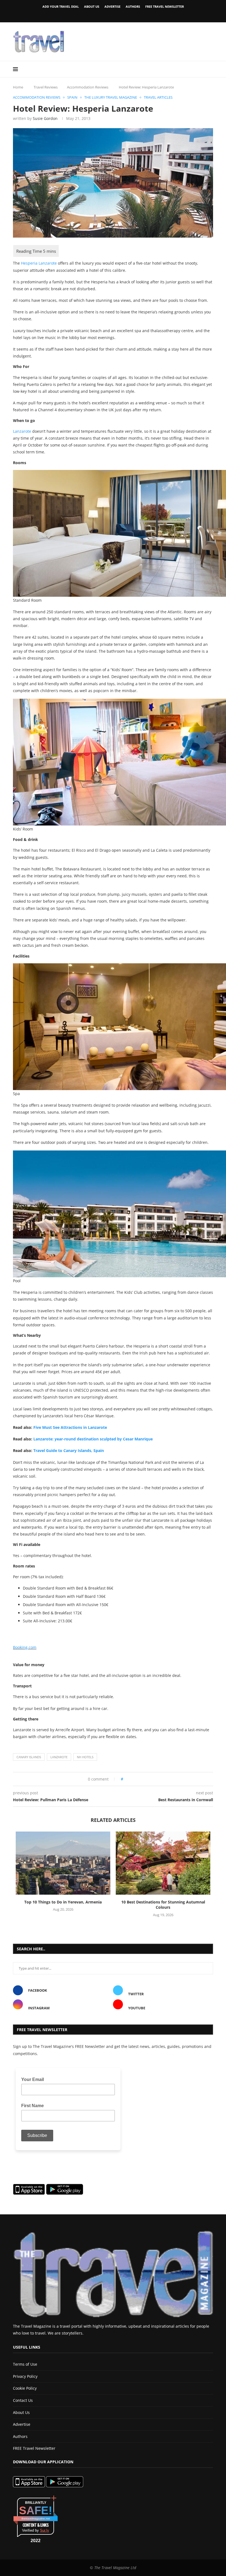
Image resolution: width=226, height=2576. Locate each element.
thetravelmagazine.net (36, 2519)
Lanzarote (22, 431)
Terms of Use (25, 2364)
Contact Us (23, 2400)
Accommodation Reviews (88, 87)
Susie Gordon (45, 118)
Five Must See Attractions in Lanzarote (70, 1427)
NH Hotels (85, 1757)
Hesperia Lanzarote (39, 263)
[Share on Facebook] (129, 1779)
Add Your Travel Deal (61, 6)
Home (18, 87)
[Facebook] (104, 15)
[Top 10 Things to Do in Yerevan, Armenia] (63, 1863)
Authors (133, 6)
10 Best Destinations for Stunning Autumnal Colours (163, 1905)
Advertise (112, 6)
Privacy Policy (25, 2376)
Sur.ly (45, 2530)
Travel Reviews (46, 87)
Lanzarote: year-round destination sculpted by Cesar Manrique (93, 1439)
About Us (92, 6)
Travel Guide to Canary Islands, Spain (69, 1450)
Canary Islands (29, 1757)
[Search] (210, 69)
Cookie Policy (25, 2388)
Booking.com (25, 1647)
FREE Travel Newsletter (165, 6)
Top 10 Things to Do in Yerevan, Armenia (63, 1902)
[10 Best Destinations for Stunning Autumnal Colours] (163, 1863)
